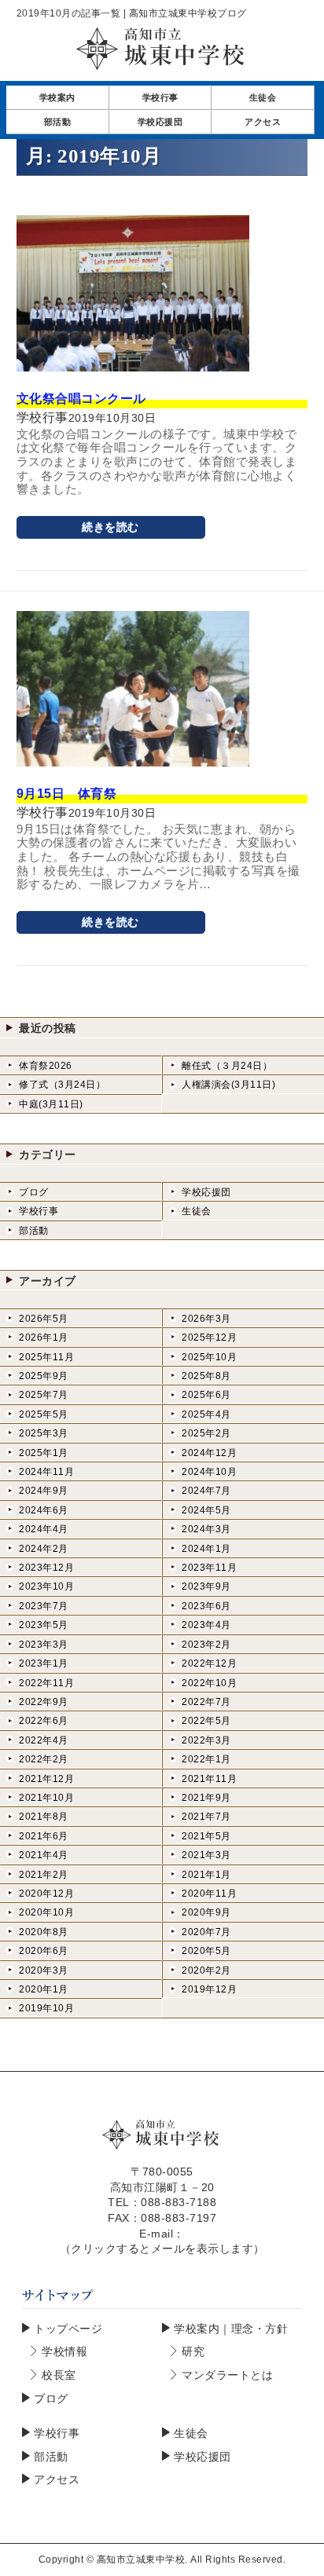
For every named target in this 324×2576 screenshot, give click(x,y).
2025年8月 (206, 1376)
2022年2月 (44, 1759)
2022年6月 (44, 1721)
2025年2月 (206, 1433)
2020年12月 (46, 1894)
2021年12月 (46, 1779)
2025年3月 (44, 1433)
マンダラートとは (227, 2375)
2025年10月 (209, 1357)
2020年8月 (44, 1932)
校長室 (59, 2375)
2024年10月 (209, 1472)
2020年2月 (206, 1970)
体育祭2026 (46, 1066)
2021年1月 (206, 1875)
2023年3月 (44, 1645)
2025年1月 (44, 1453)
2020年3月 (44, 1970)
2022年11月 (46, 1683)
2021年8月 (44, 1817)
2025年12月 (209, 1337)
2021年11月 (209, 1779)
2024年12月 (209, 1453)
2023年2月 (206, 1645)
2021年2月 (44, 1875)
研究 (193, 2351)
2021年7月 (206, 1817)
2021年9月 (206, 1798)
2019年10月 (46, 2008)
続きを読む (110, 527)
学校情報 (64, 2351)
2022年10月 (209, 1683)
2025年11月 (46, 1357)
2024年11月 (46, 1472)
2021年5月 (206, 1836)
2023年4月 (206, 1625)
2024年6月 (44, 1510)
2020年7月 (206, 1932)
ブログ (34, 1192)
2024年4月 (44, 1529)
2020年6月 (44, 1951)
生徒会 (197, 1211)
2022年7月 (206, 1702)
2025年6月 (206, 1395)
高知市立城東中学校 (141, 2560)
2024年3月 (206, 1529)
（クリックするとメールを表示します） (162, 2249)
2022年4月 (44, 1740)
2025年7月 (44, 1395)
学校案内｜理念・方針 (231, 2329)
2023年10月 (46, 1586)
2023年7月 (44, 1606)
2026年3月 (206, 1319)
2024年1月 (206, 1549)
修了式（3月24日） (62, 1085)
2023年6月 (206, 1606)
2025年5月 (44, 1414)
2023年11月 (209, 1568)
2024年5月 (206, 1510)
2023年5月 (44, 1625)
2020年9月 (206, 1912)
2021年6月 (44, 1836)
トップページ (68, 2329)
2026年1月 (44, 1337)
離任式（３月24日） (227, 1066)
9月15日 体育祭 (67, 794)
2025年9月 (44, 1376)
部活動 (34, 1231)
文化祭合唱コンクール (81, 399)
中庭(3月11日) (51, 1104)
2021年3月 (206, 1855)
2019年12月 (209, 1989)
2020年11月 (209, 1894)
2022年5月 (206, 1721)
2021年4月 (44, 1855)
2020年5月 (206, 1951)
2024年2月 (44, 1549)
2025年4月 (206, 1414)
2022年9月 (44, 1702)
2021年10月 (46, 1798)
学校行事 (39, 1211)
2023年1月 (44, 1663)
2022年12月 (209, 1663)
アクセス (57, 2479)
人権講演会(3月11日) (228, 1085)
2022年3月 (206, 1740)
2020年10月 (46, 1912)
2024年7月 (206, 1491)
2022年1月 (206, 1759)
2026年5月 (44, 1319)
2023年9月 (206, 1586)
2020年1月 (44, 1989)
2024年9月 (44, 1491)
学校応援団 (206, 1192)
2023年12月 (46, 1568)
